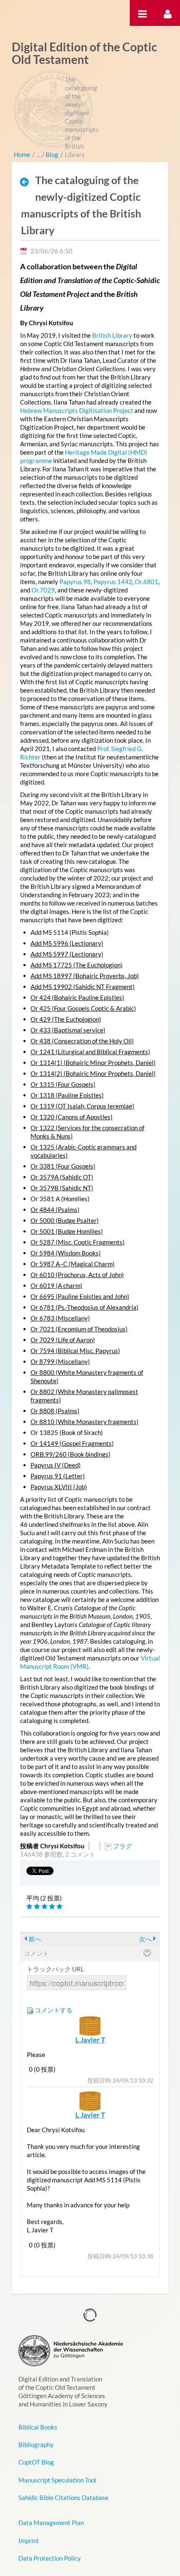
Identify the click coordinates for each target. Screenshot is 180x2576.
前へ (35, 1939)
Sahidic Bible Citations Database (63, 2498)
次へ (145, 1939)
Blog (52, 154)
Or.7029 (43, 590)
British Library (112, 335)
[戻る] (27, 182)
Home (22, 154)
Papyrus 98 (75, 582)
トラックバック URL (55, 1969)
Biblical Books (38, 2427)
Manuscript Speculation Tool (57, 2480)
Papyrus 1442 (113, 582)
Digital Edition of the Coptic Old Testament (84, 53)
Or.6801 (147, 582)
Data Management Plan (51, 2523)
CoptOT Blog (36, 2462)
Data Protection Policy (50, 2558)
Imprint (29, 2541)
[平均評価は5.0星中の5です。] (30, 1907)
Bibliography (36, 2444)
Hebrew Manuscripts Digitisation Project (77, 410)
